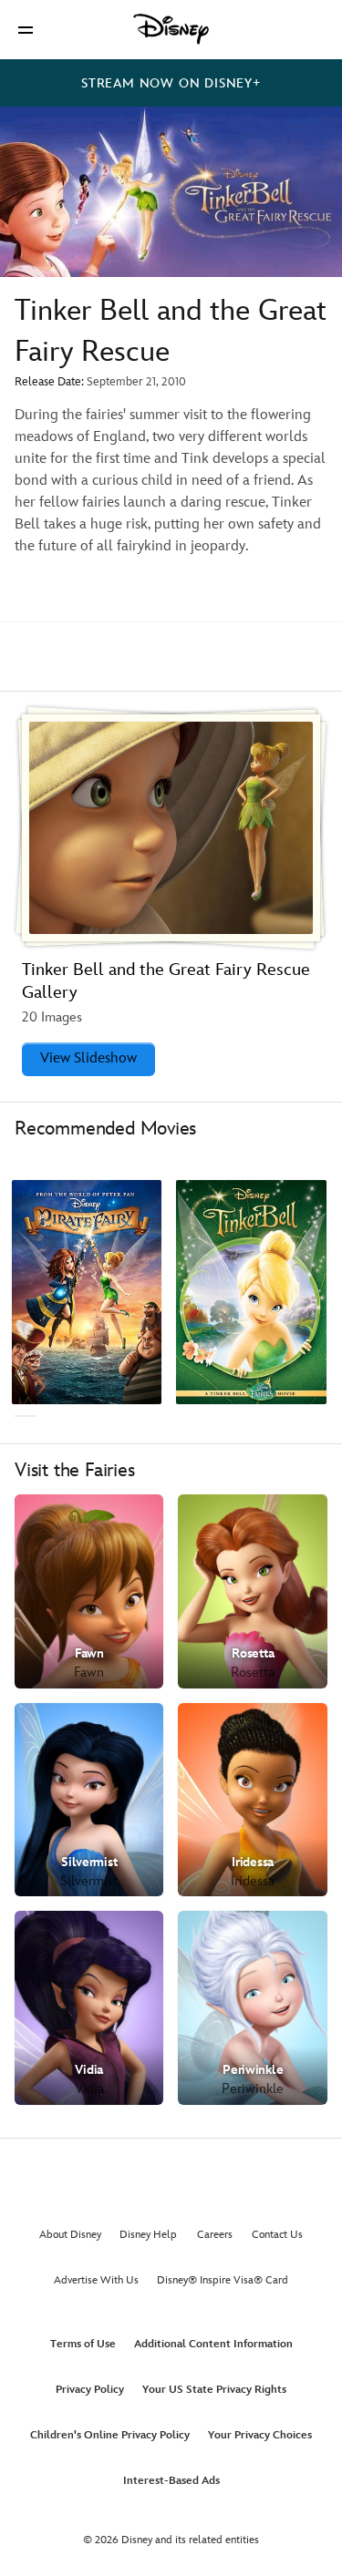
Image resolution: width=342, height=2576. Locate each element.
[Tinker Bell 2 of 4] (251, 1293)
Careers (215, 2235)
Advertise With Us (96, 2280)
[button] (26, 30)
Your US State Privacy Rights (214, 2390)
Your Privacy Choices (260, 2435)
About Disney (70, 2235)
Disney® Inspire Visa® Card (223, 2280)
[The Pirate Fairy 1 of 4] (87, 1293)
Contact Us (277, 2235)
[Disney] (171, 29)
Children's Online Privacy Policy (110, 2435)
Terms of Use (83, 2344)
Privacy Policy (90, 2390)
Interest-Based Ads (171, 2481)
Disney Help (148, 2235)
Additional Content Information (213, 2344)
